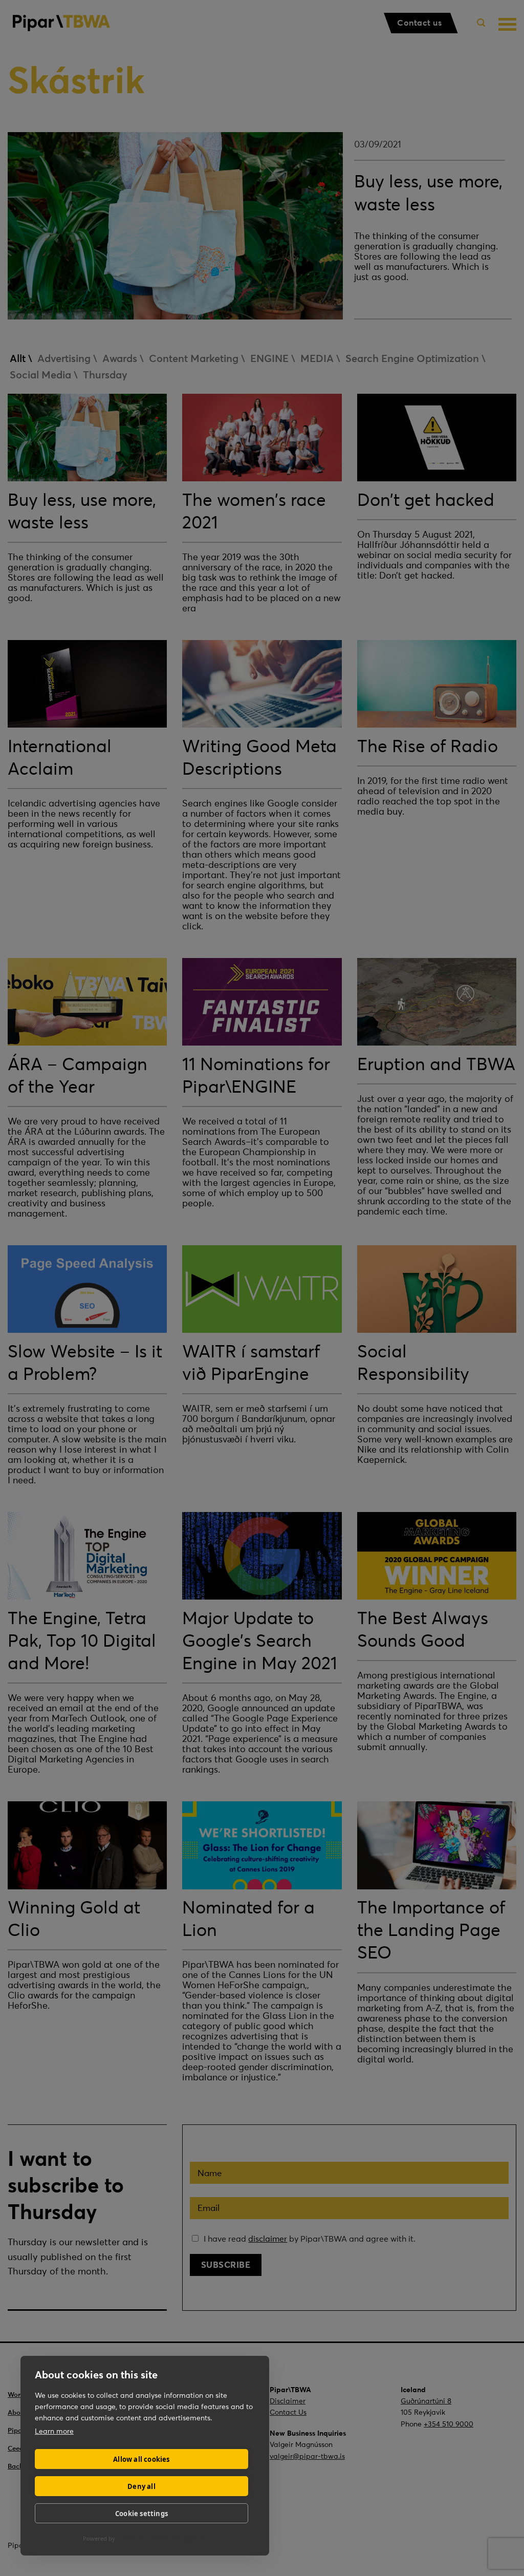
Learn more (54, 2431)
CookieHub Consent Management (162, 2538)
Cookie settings (141, 2514)
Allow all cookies (141, 2459)
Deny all (141, 2486)
